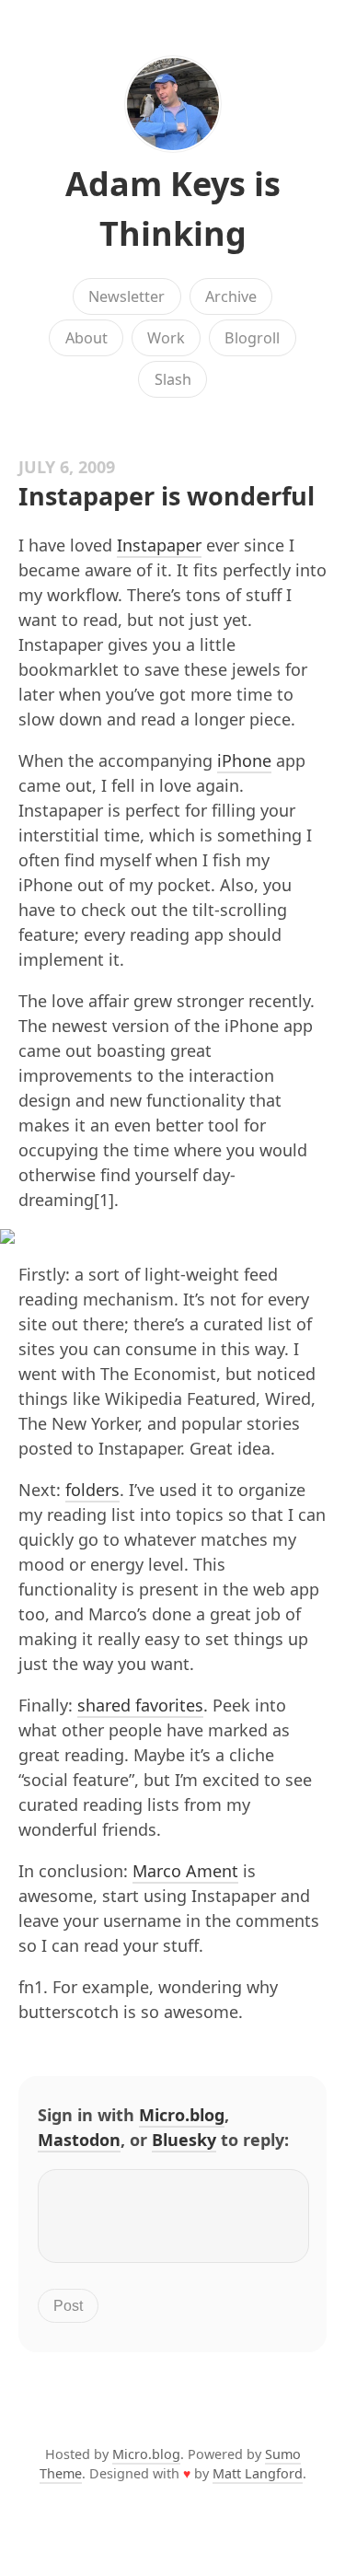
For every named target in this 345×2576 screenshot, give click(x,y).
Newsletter (126, 296)
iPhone (244, 760)
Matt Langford (258, 2473)
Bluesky (184, 2140)
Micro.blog (182, 2115)
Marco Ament (185, 1871)
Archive (231, 296)
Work (166, 338)
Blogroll (252, 338)
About (86, 338)
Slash (173, 379)
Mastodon (79, 2140)
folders (92, 1490)
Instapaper (159, 545)
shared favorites (140, 1705)
